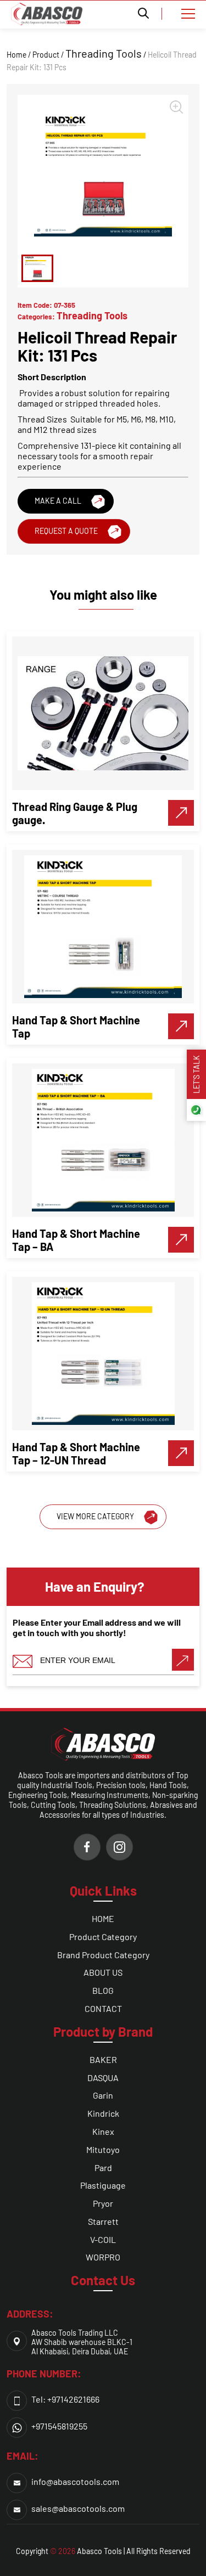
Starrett (103, 2221)
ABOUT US (103, 1972)
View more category (95, 1516)
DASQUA (103, 2078)
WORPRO (103, 2257)
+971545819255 (59, 2426)
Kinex (103, 2131)
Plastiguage (103, 2185)
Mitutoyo (103, 2149)
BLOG (103, 1990)
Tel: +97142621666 (65, 2399)
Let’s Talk (196, 1074)
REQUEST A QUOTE (66, 531)
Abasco (90, 2551)
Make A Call (58, 501)
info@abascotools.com (75, 2481)
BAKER (103, 2059)
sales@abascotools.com (78, 2508)
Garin (103, 2095)
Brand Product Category (103, 1955)
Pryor (103, 2203)
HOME (103, 1918)
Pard (103, 2168)
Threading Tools (104, 53)
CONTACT (103, 2008)
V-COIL (103, 2239)
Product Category (103, 1937)
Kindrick (103, 2113)
